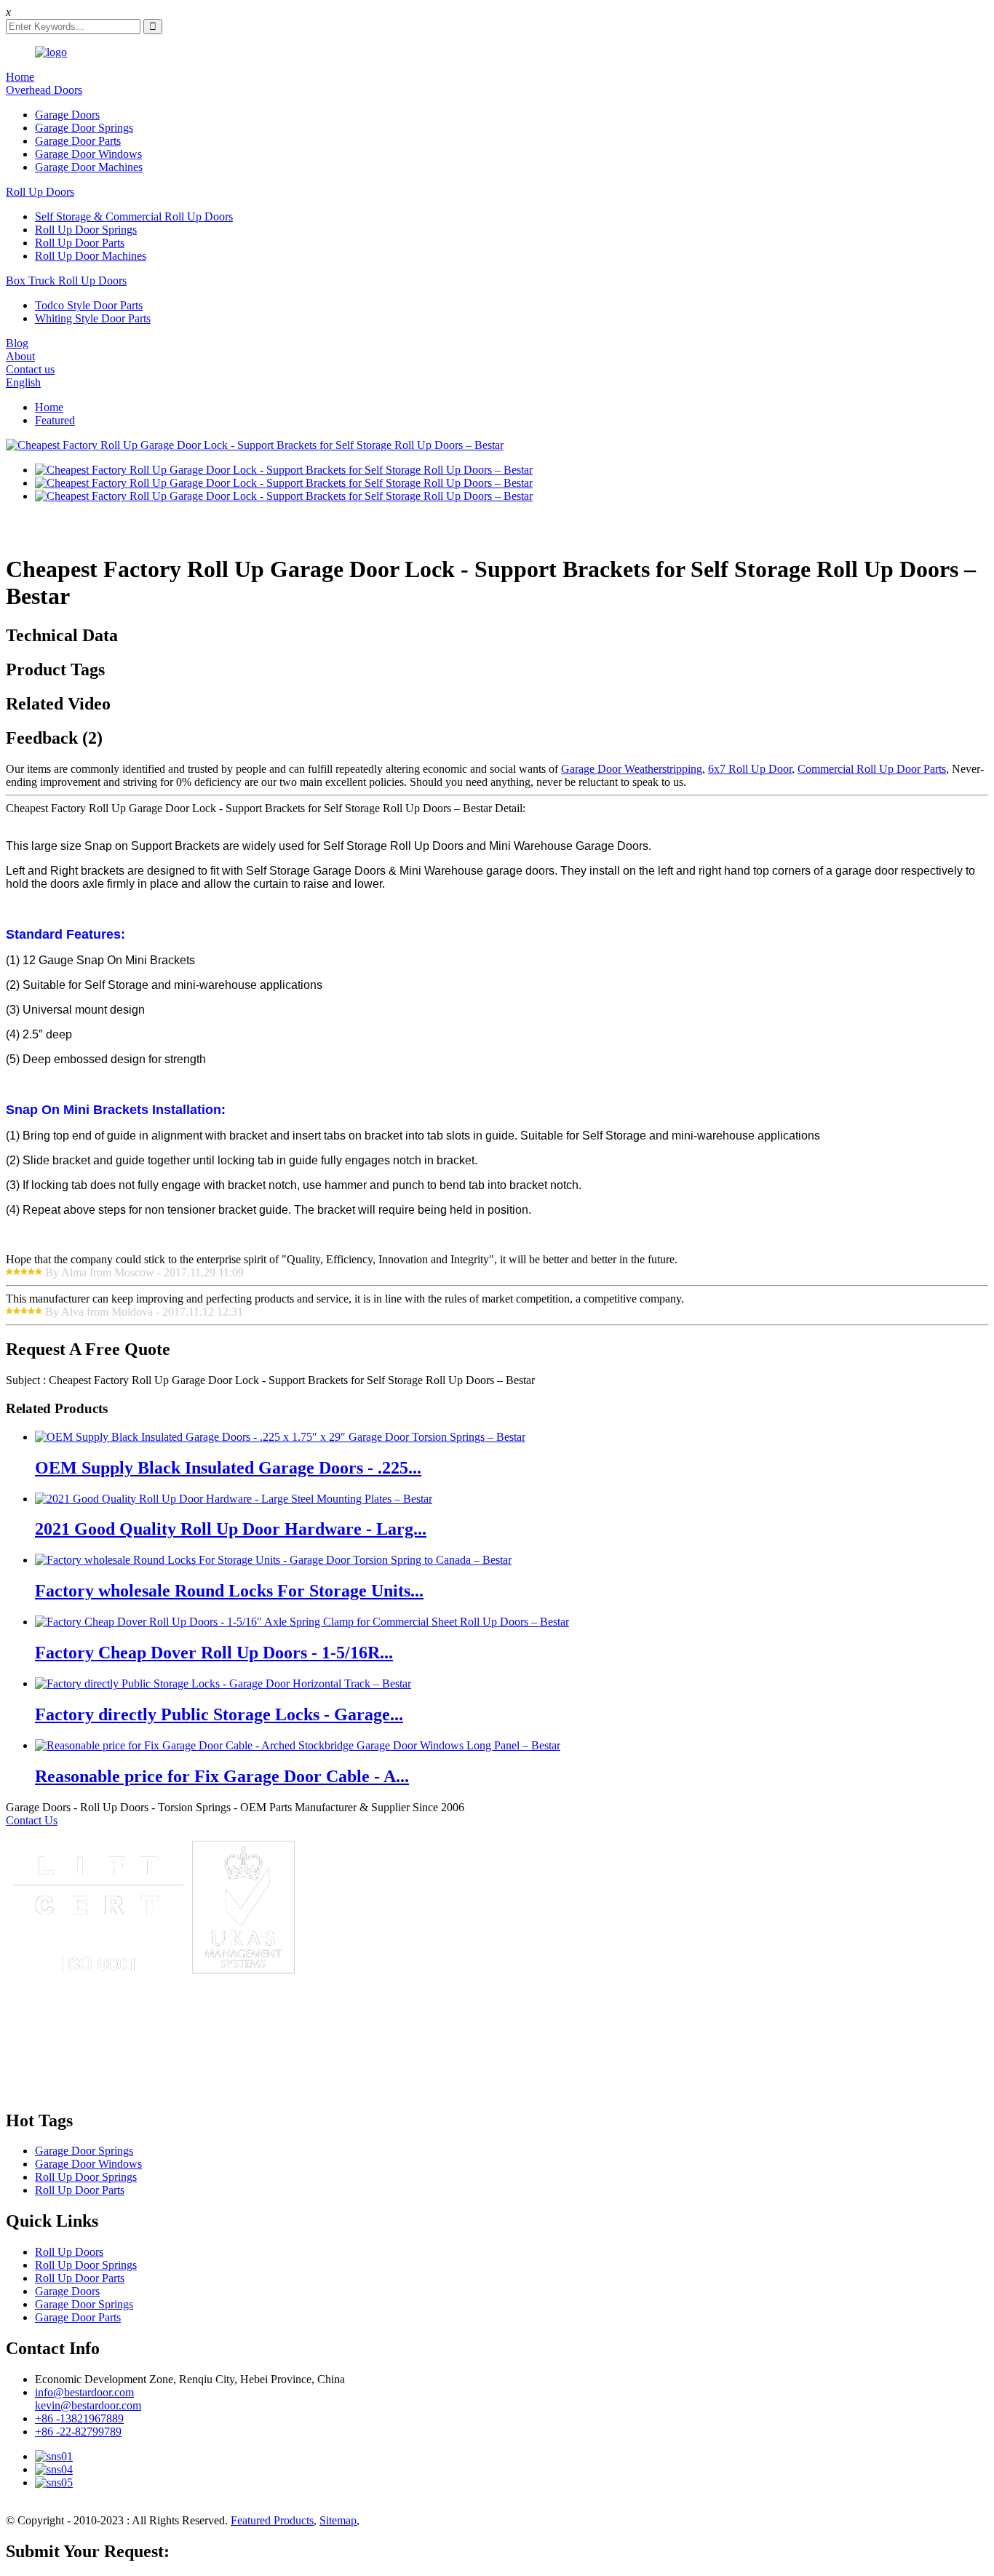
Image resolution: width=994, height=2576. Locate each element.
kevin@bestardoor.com (88, 2405)
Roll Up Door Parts (80, 243)
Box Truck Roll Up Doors (66, 281)
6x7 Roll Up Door (750, 769)
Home (20, 77)
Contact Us (32, 1820)
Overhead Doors (44, 90)
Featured (55, 420)
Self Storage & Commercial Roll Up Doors (134, 216)
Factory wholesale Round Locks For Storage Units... (229, 1591)
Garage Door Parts (78, 141)
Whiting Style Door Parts (93, 318)
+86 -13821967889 (79, 2418)
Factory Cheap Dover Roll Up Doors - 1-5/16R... (214, 1653)
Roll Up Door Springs (86, 230)
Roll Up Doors (40, 192)
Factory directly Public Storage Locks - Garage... (219, 1714)
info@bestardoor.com (84, 2392)
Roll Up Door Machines (91, 256)
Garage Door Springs (84, 128)
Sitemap (338, 2520)
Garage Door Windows (88, 154)
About (20, 356)
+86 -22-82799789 (78, 2432)
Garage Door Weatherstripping (632, 769)
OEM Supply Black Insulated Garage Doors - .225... (228, 1468)
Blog (17, 343)
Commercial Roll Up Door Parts (872, 769)
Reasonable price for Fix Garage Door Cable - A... (222, 1776)
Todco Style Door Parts (89, 305)
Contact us (30, 369)
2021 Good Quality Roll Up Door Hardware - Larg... (231, 1529)
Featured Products (272, 2520)
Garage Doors (67, 115)
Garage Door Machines (89, 167)
